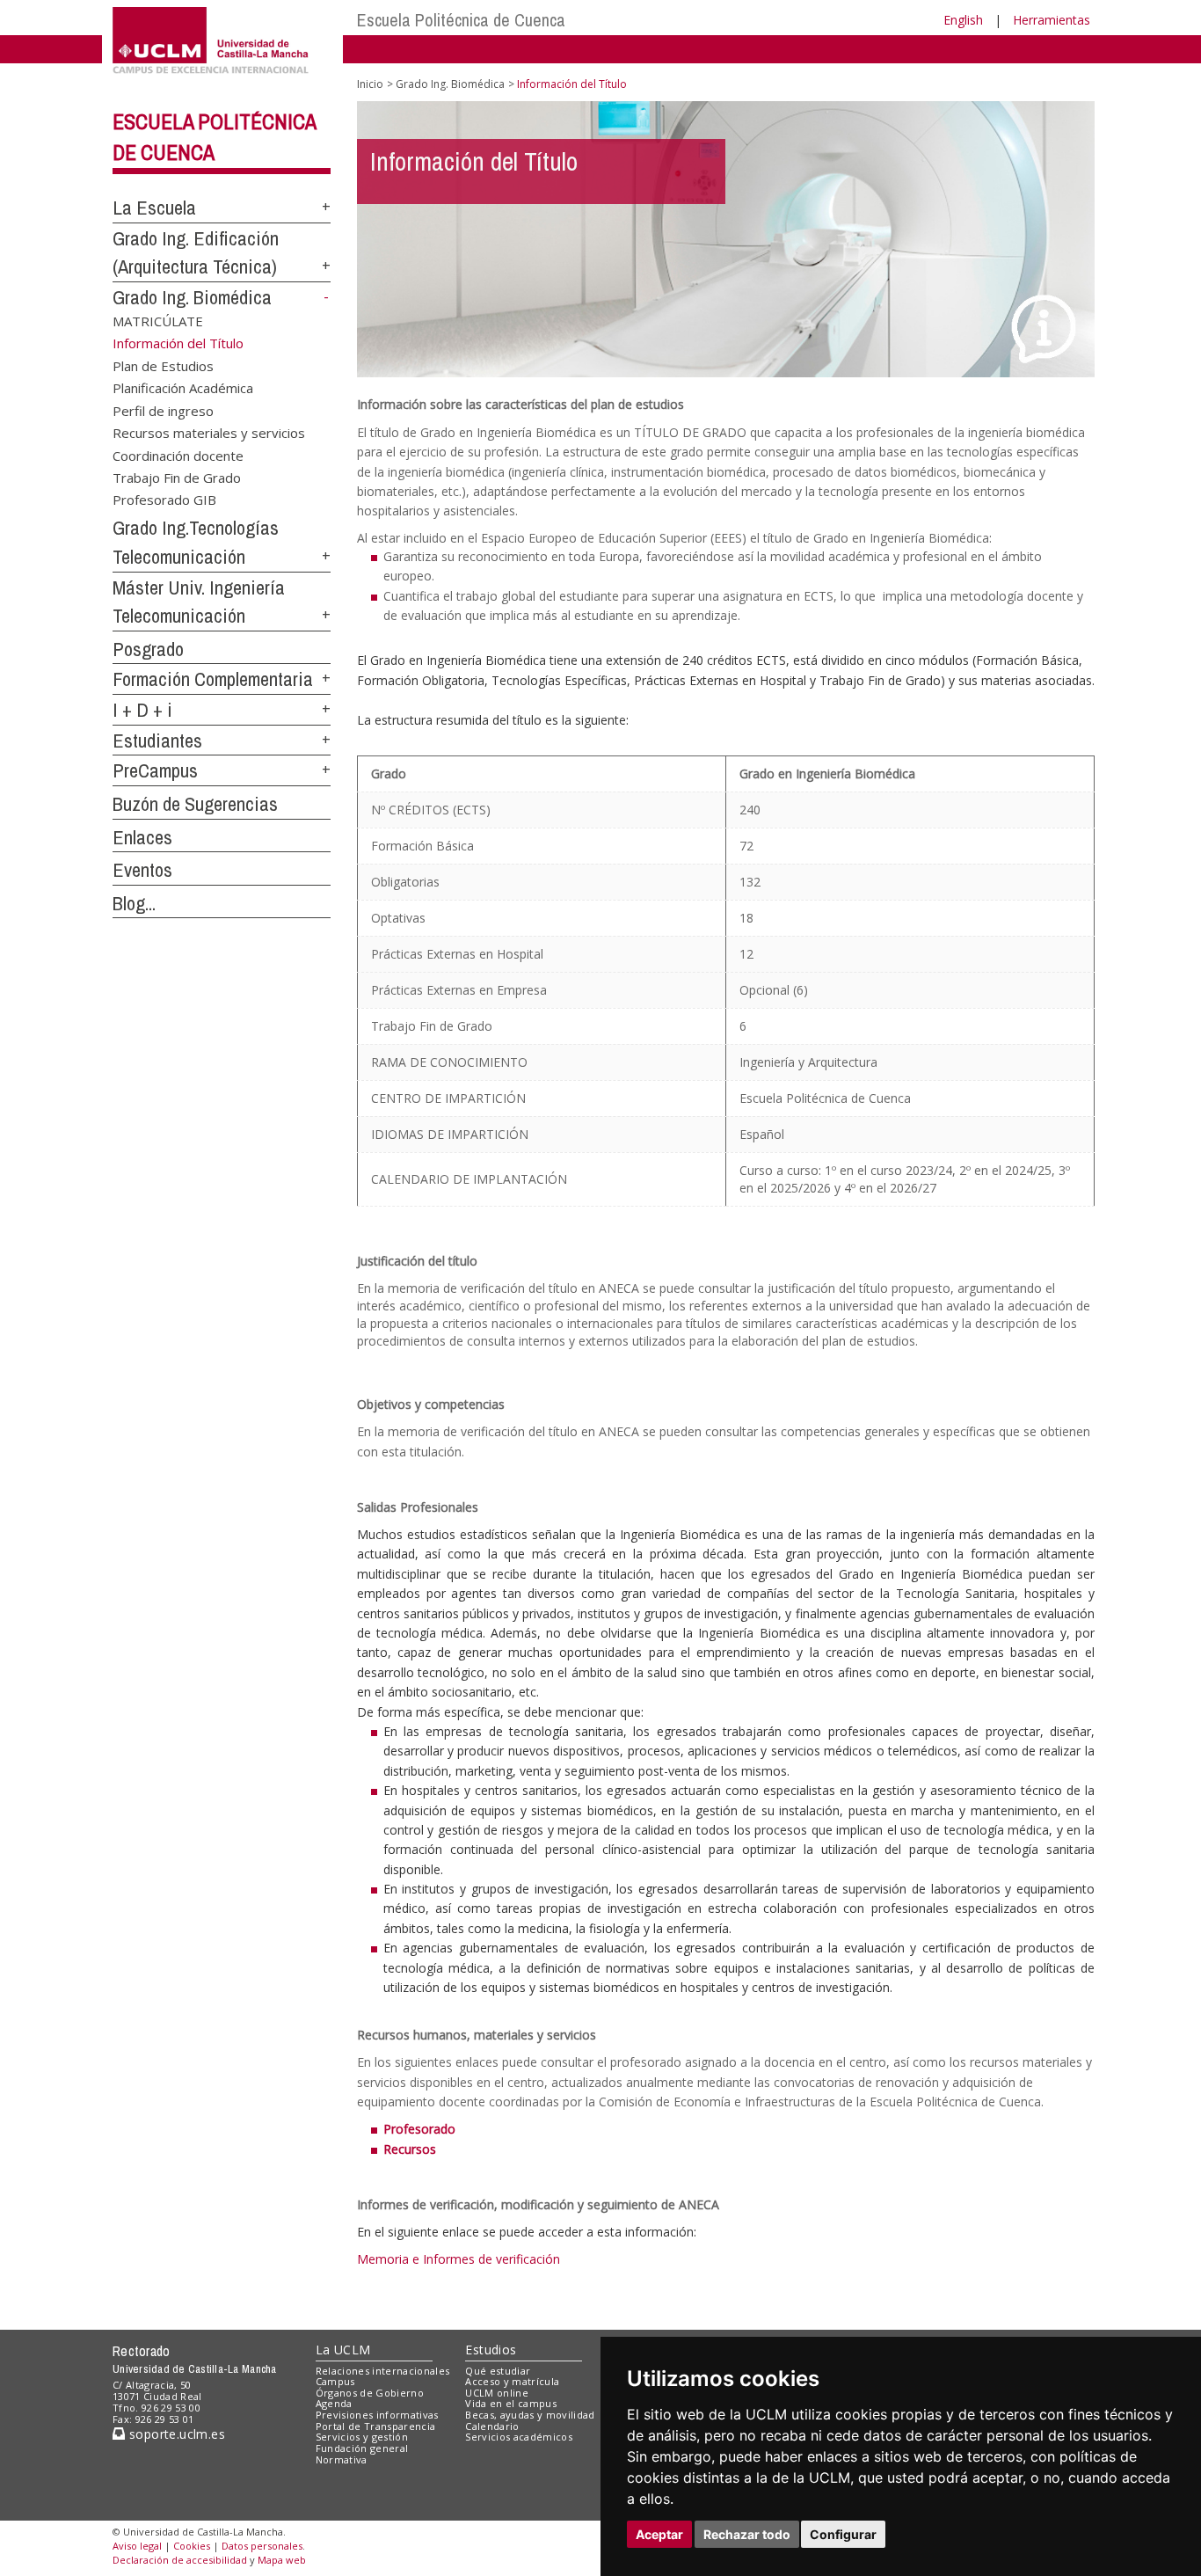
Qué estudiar (498, 2371)
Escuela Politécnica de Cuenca (461, 20)
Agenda (334, 2403)
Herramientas (1052, 20)
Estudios (491, 2350)
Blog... (134, 903)
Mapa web (282, 2560)
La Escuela (154, 208)
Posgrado (148, 649)
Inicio (370, 84)
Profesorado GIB (164, 500)
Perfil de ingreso (163, 410)
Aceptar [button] (659, 2534)
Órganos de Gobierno (370, 2393)
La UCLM (343, 2350)
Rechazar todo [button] (747, 2534)
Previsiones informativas (377, 2415)
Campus (335, 2381)
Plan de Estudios (163, 365)
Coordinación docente (178, 455)
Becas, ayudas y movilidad (530, 2415)
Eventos (142, 870)
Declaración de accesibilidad (180, 2560)
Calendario (492, 2426)
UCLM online (497, 2393)
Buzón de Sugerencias (195, 804)
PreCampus (155, 770)
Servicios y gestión (362, 2437)
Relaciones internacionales (383, 2371)
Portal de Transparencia (376, 2426)
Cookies (192, 2546)
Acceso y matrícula (512, 2381)
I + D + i (142, 710)
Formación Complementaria (213, 679)
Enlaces (142, 837)
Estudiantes (157, 741)
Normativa (342, 2459)
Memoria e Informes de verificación (459, 2259)
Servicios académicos (519, 2437)
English (963, 20)
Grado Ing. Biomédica (192, 297)
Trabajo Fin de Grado (177, 477)
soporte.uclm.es (175, 2434)
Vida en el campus (511, 2403)
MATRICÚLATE (158, 320)
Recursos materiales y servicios (209, 433)
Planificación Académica (183, 388)
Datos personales (262, 2546)
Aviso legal (137, 2546)
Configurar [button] (843, 2534)
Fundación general (362, 2448)
